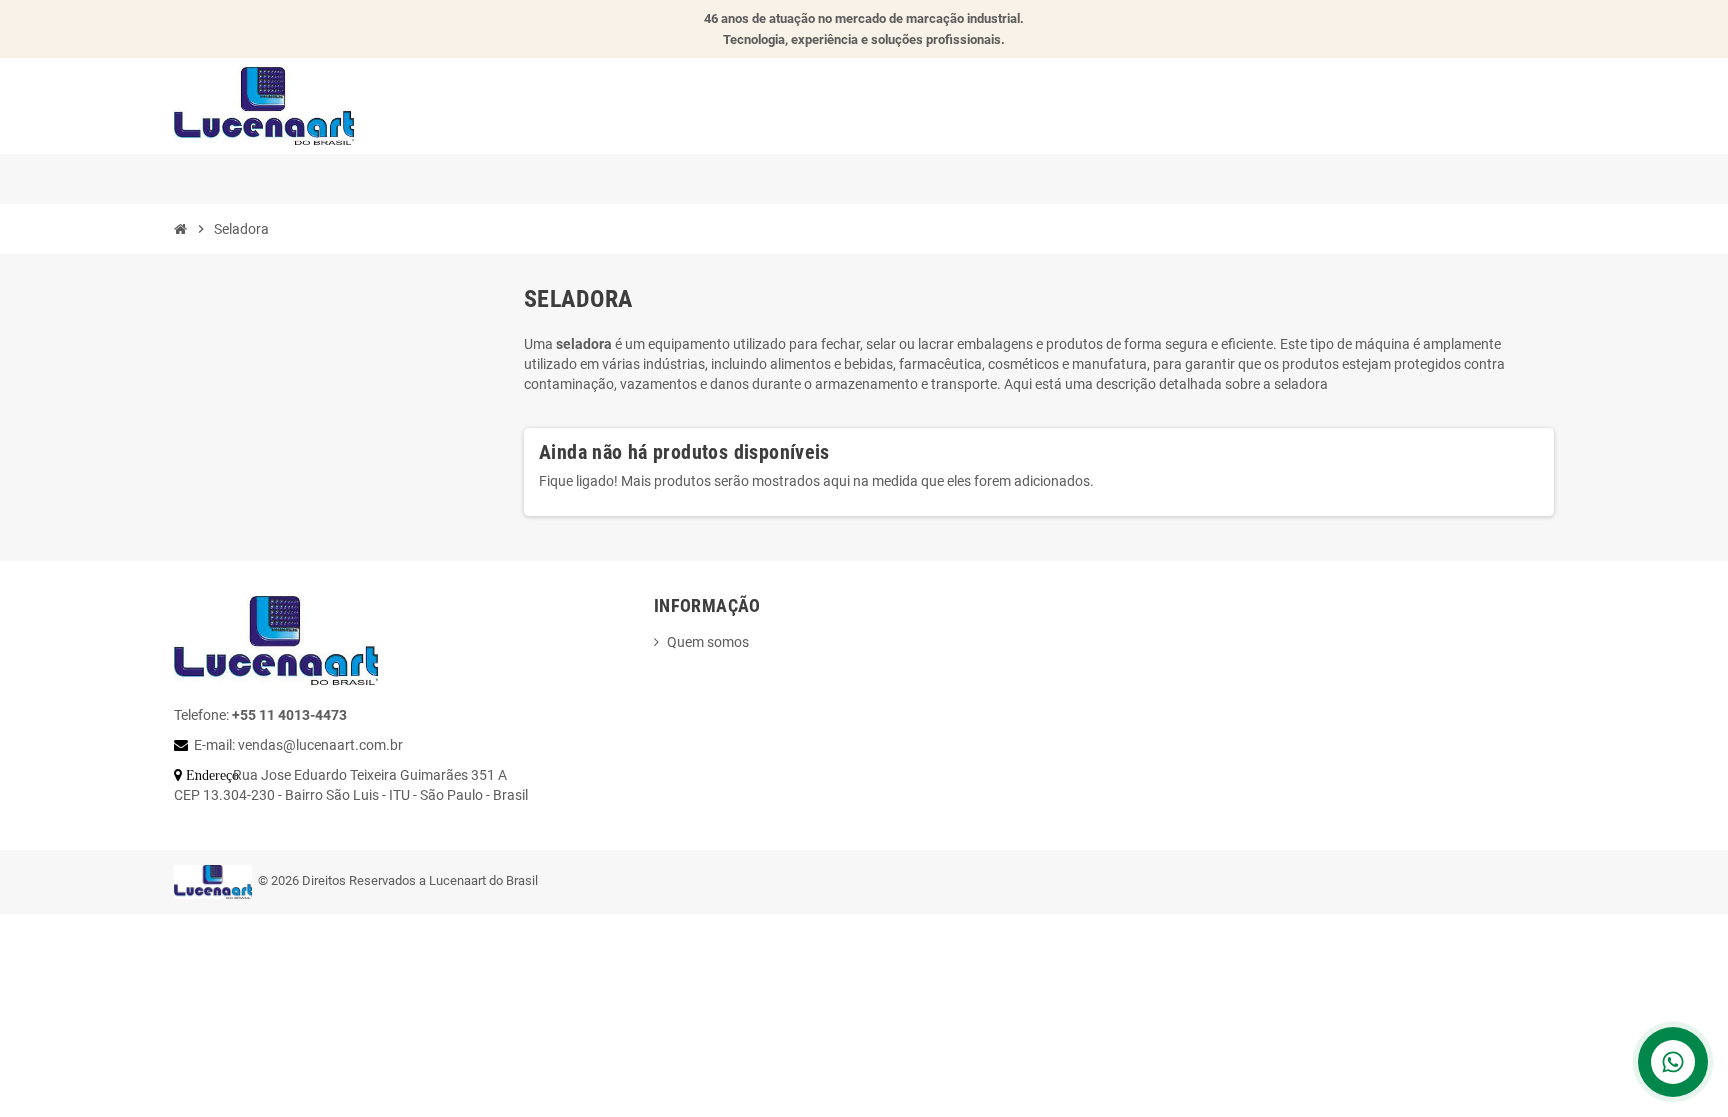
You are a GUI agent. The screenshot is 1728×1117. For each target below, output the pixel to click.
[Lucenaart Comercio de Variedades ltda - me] (264, 105)
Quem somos (708, 642)
